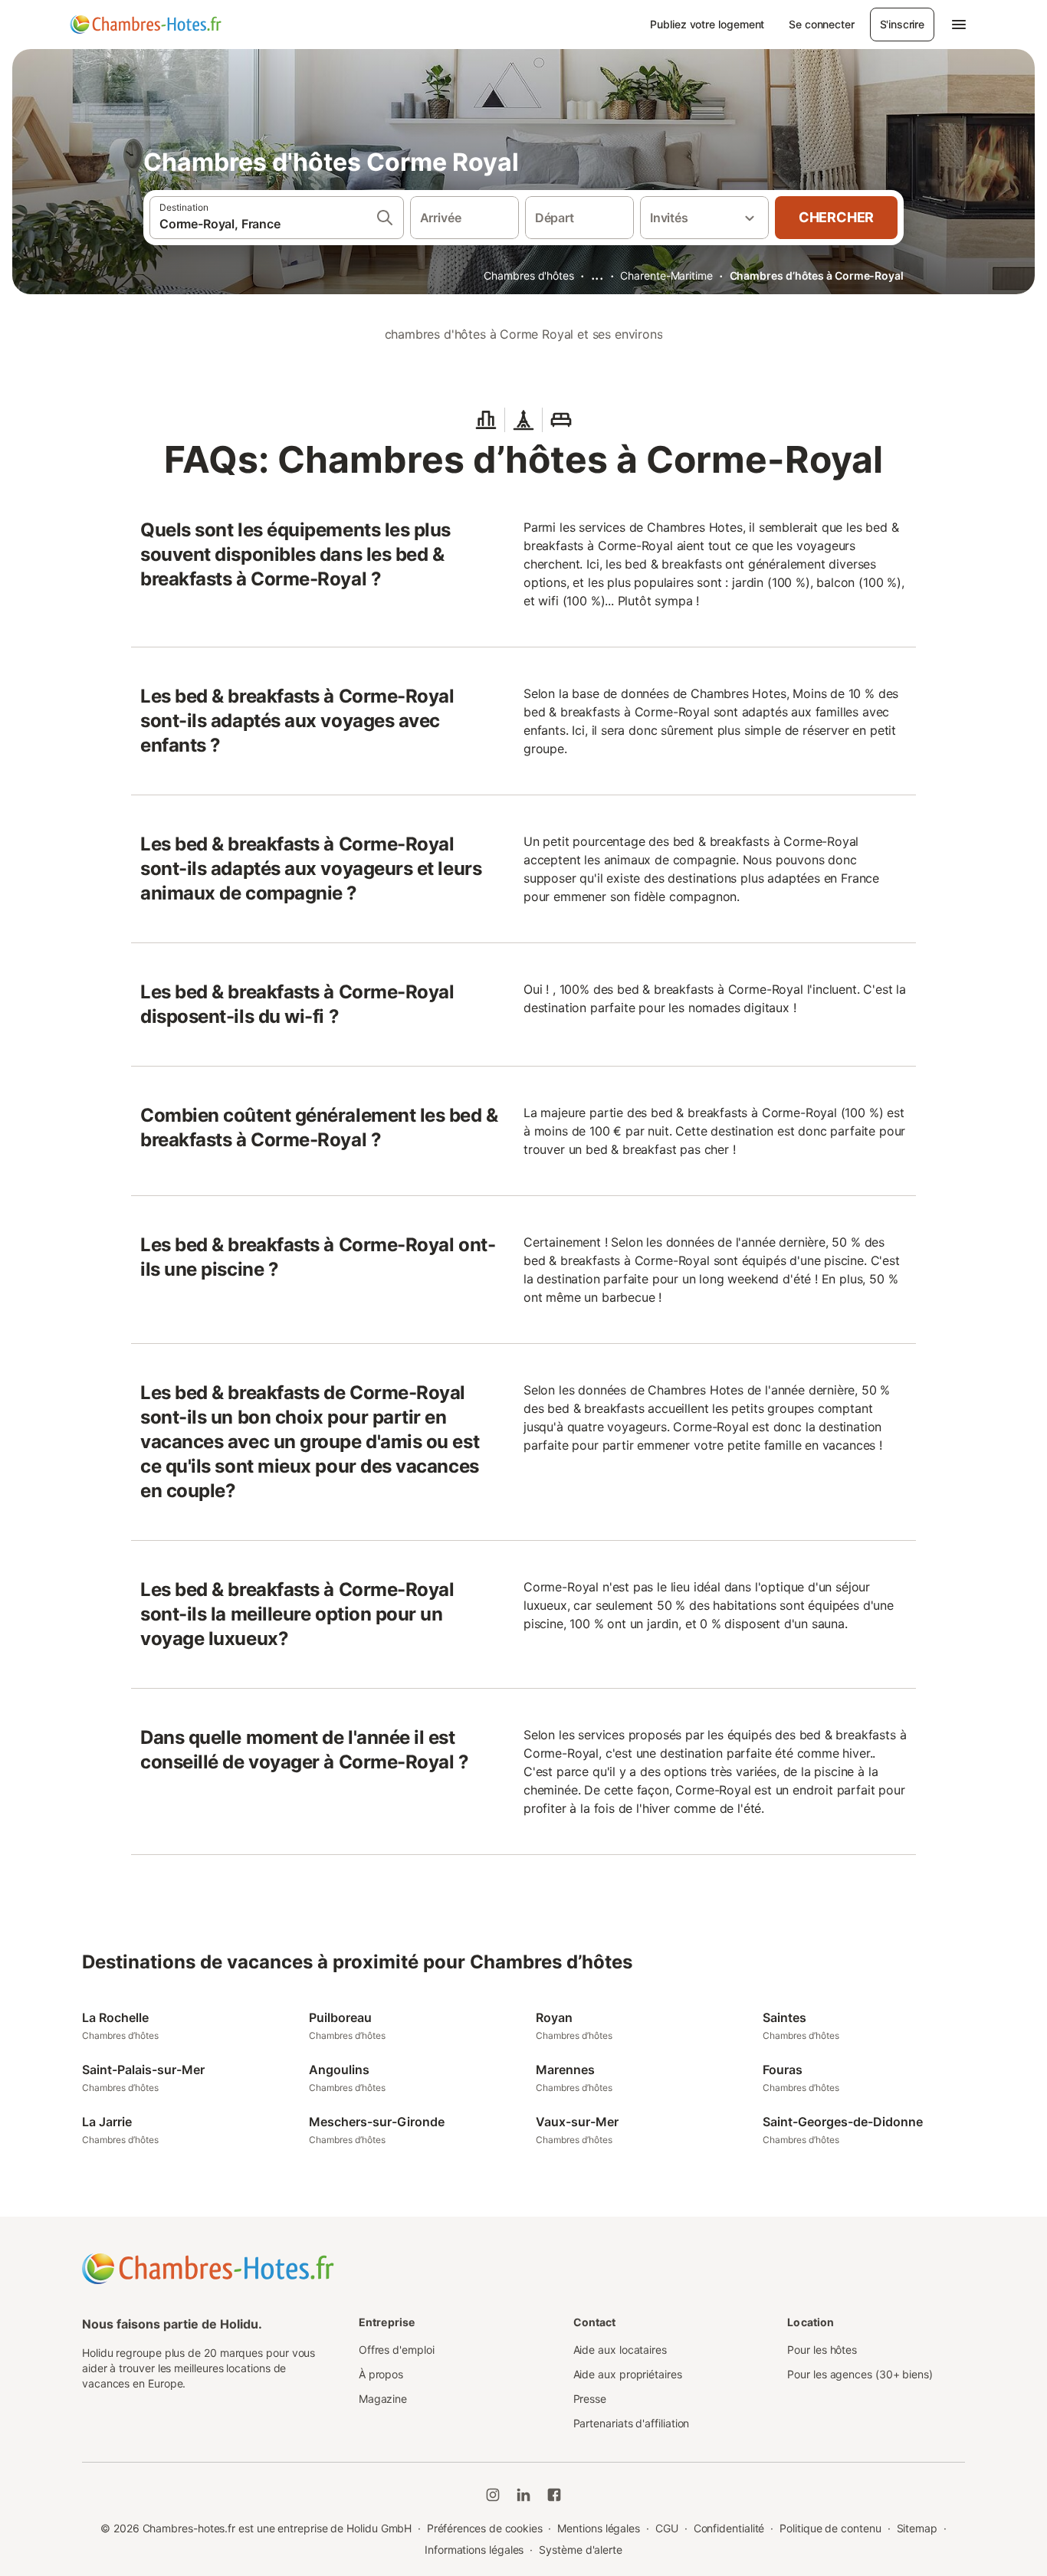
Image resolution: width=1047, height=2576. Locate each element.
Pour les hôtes (822, 2350)
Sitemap (917, 2528)
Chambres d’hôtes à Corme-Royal (817, 275)
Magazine (383, 2399)
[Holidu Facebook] (554, 2495)
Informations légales (474, 2550)
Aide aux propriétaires (628, 2374)
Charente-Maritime (666, 275)
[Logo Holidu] (146, 25)
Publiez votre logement (707, 24)
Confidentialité (729, 2528)
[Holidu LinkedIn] (523, 2495)
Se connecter (821, 24)
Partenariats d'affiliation (632, 2423)
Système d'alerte (581, 2550)
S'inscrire (902, 24)
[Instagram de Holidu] (493, 2495)
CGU (667, 2528)
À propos (381, 2374)
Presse (590, 2399)
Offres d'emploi (397, 2350)
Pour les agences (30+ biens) (860, 2374)
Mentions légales (599, 2528)
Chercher (836, 217)
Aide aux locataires (620, 2350)
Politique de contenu (830, 2528)
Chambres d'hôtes (529, 275)
